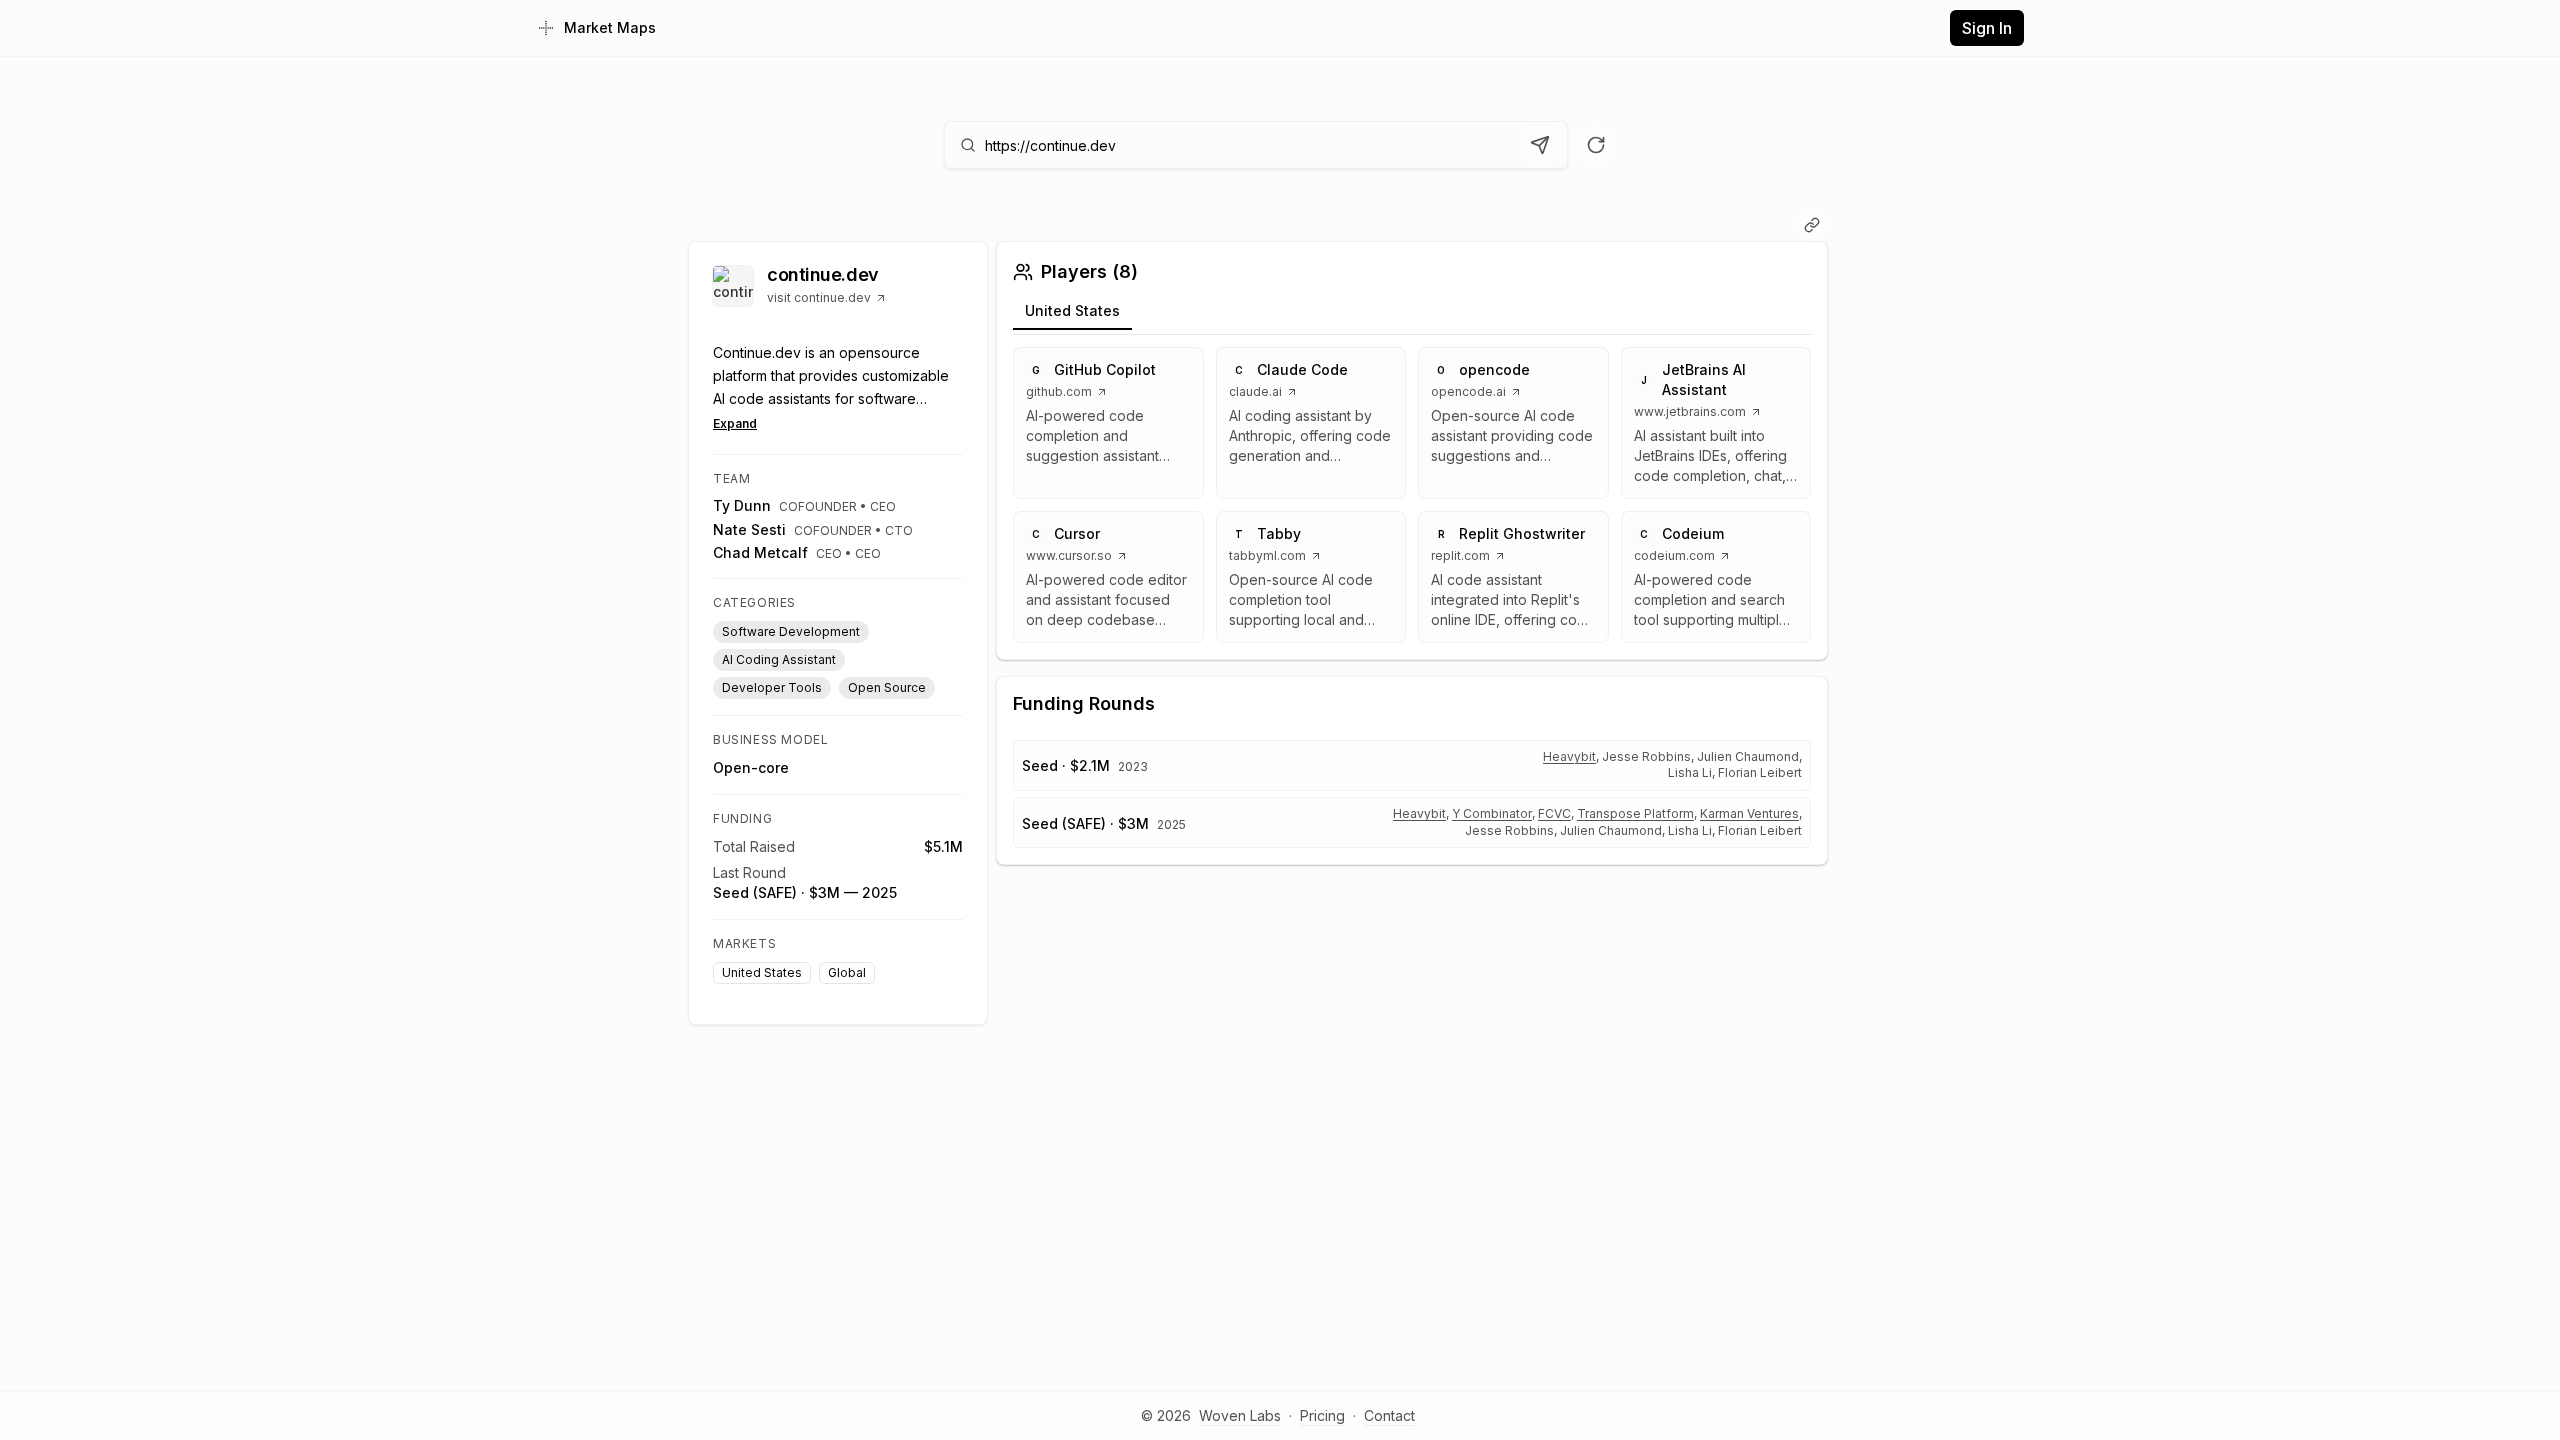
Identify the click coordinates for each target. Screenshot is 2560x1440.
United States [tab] (1072, 310)
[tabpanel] (1412, 495)
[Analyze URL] (1540, 145)
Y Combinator (1492, 813)
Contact (1389, 1415)
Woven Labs (1240, 1415)
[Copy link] (1812, 225)
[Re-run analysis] (1596, 145)
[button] (1108, 423)
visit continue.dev (819, 297)
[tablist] (1412, 314)
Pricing (1322, 1415)
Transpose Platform (1635, 813)
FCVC (1554, 813)
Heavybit (1569, 756)
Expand (735, 423)
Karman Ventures (1749, 813)
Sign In (1987, 28)
